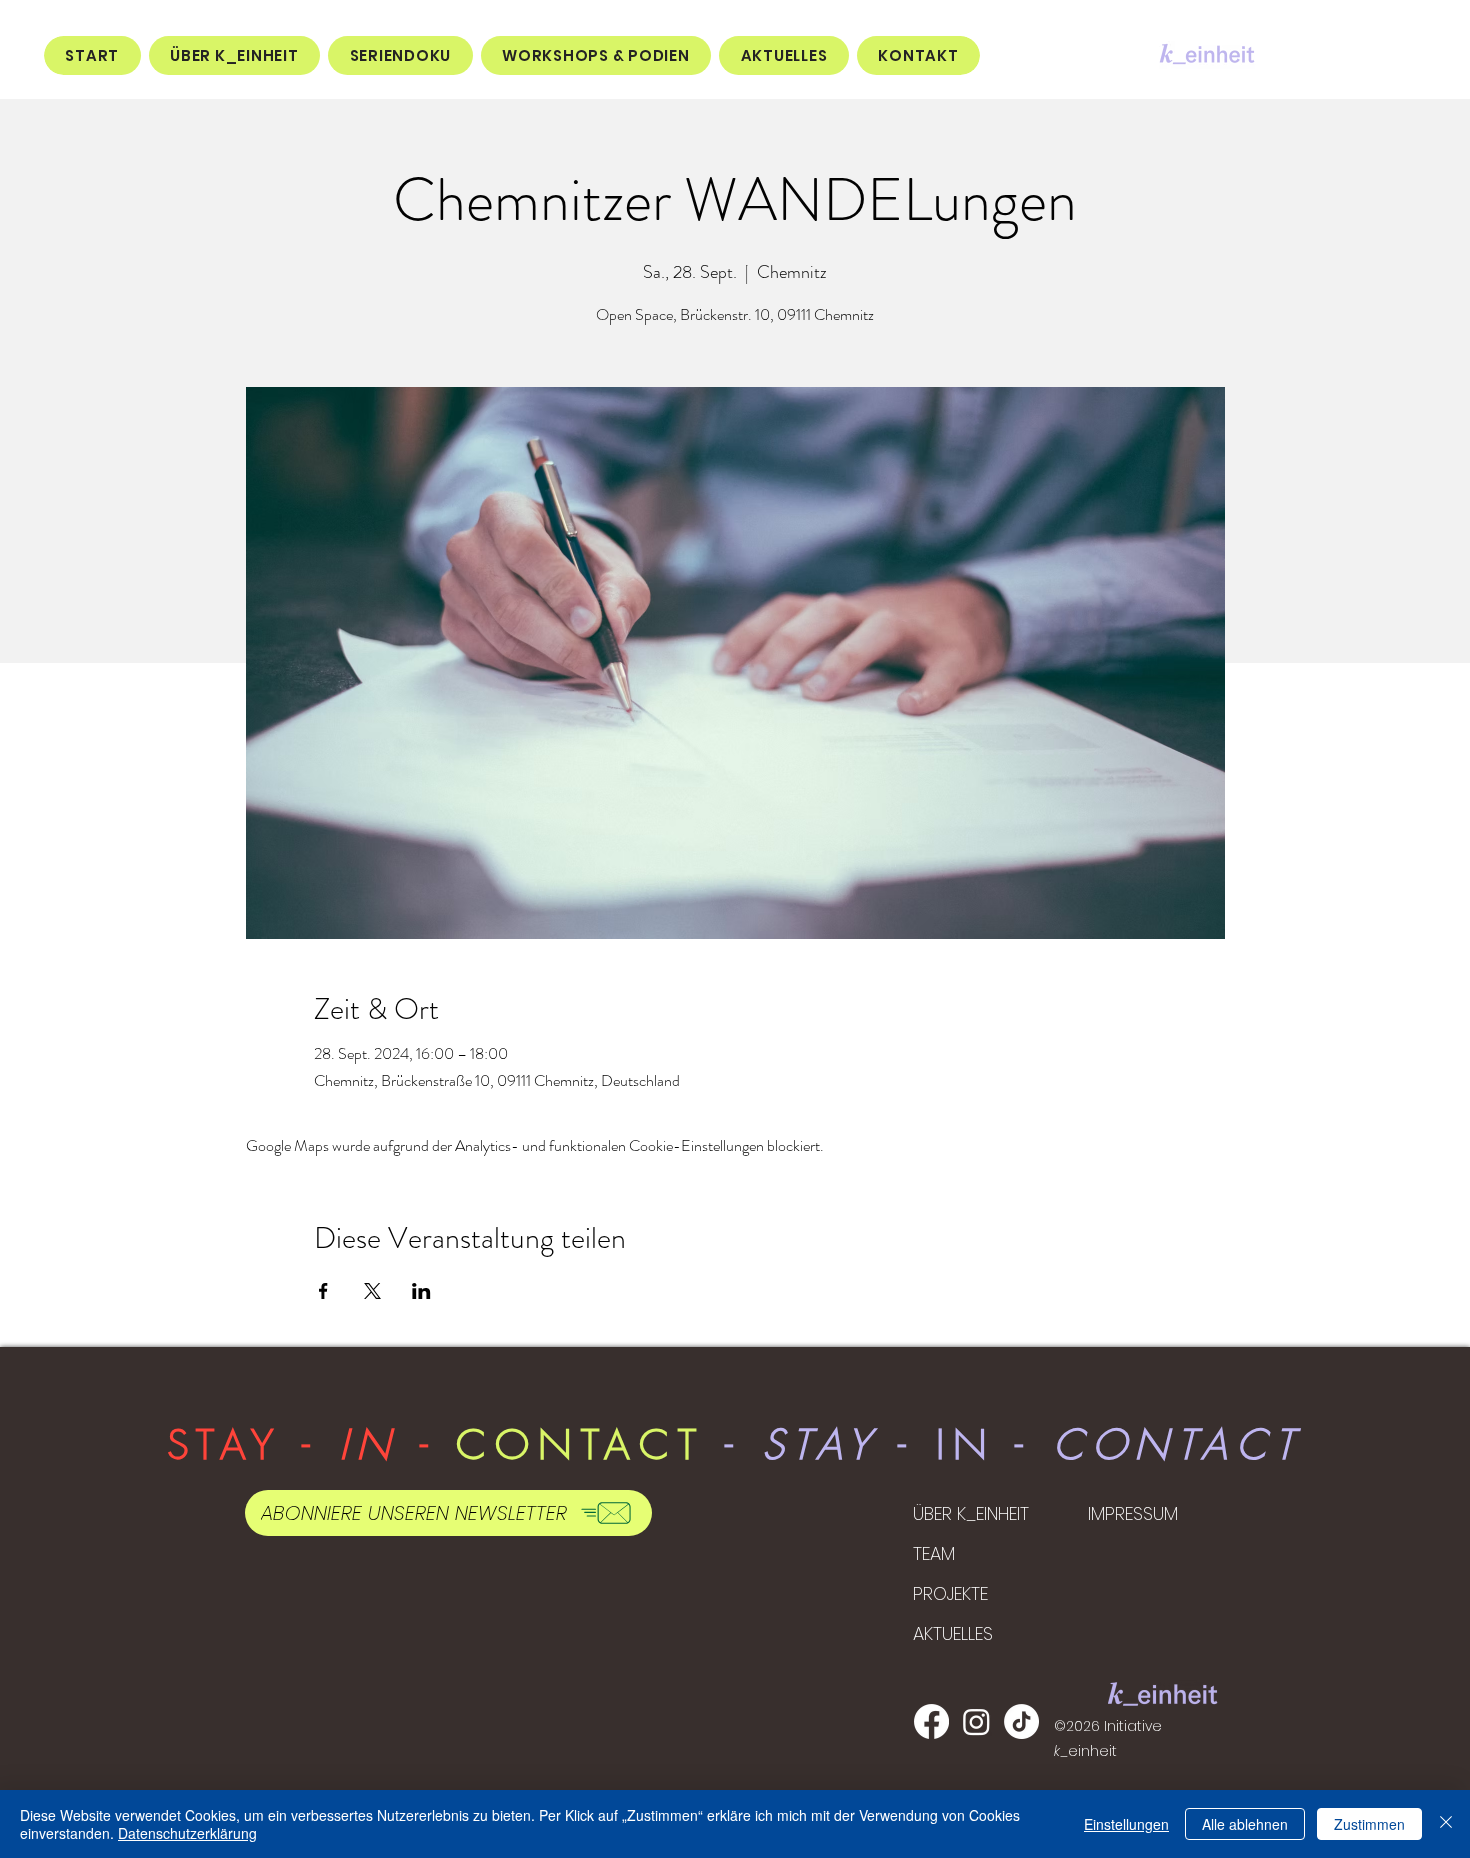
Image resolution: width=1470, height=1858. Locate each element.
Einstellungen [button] (1126, 1824)
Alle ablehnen (1245, 1824)
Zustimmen (1369, 1824)
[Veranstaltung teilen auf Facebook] (323, 1291)
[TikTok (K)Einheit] (1021, 1721)
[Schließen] (1446, 1824)
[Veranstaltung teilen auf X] (372, 1291)
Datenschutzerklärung (187, 1833)
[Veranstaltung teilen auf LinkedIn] (421, 1291)
